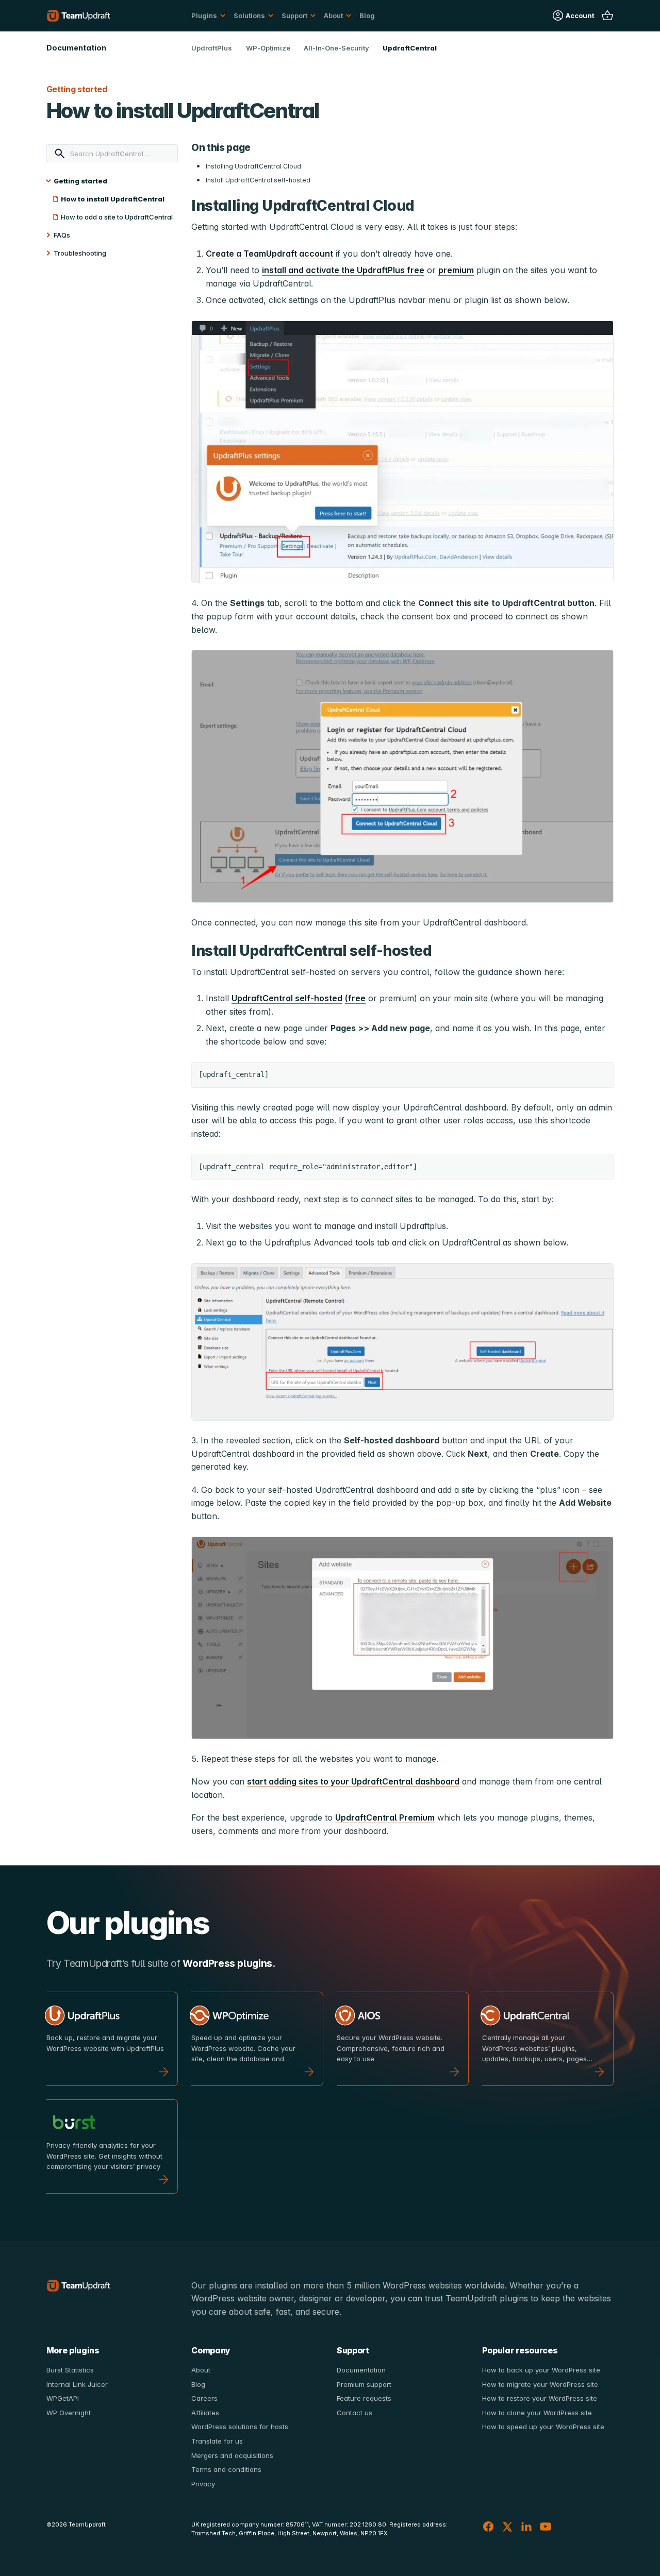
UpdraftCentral (410, 48)
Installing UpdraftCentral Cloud (253, 166)
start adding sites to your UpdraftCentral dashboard (353, 1781)
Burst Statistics (70, 2370)
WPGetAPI (63, 2398)
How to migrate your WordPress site (540, 2384)
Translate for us (217, 2441)
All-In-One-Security (336, 48)
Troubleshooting (80, 253)
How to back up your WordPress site (541, 2370)
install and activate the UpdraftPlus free (343, 270)
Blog (367, 15)
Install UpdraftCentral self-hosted (258, 180)
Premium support (364, 2384)
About (201, 2370)
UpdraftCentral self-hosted (287, 998)
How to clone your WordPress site (537, 2413)
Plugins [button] (204, 15)
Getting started (80, 181)
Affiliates (205, 2413)
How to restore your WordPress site (540, 2398)
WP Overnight (69, 2413)
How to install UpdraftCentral (113, 199)
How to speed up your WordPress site (543, 2427)
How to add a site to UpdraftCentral (117, 217)
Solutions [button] (249, 15)
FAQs (62, 235)
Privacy (203, 2484)
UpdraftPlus (212, 48)
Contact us (354, 2413)
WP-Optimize (268, 48)
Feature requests (364, 2398)
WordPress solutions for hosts (240, 2427)
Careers (204, 2398)
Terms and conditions (226, 2469)
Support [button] (294, 15)
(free (355, 998)
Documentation (361, 2370)
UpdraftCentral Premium (385, 1817)
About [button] (333, 15)
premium (456, 270)
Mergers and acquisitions (232, 2455)
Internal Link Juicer (77, 2384)
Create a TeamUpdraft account (269, 254)
